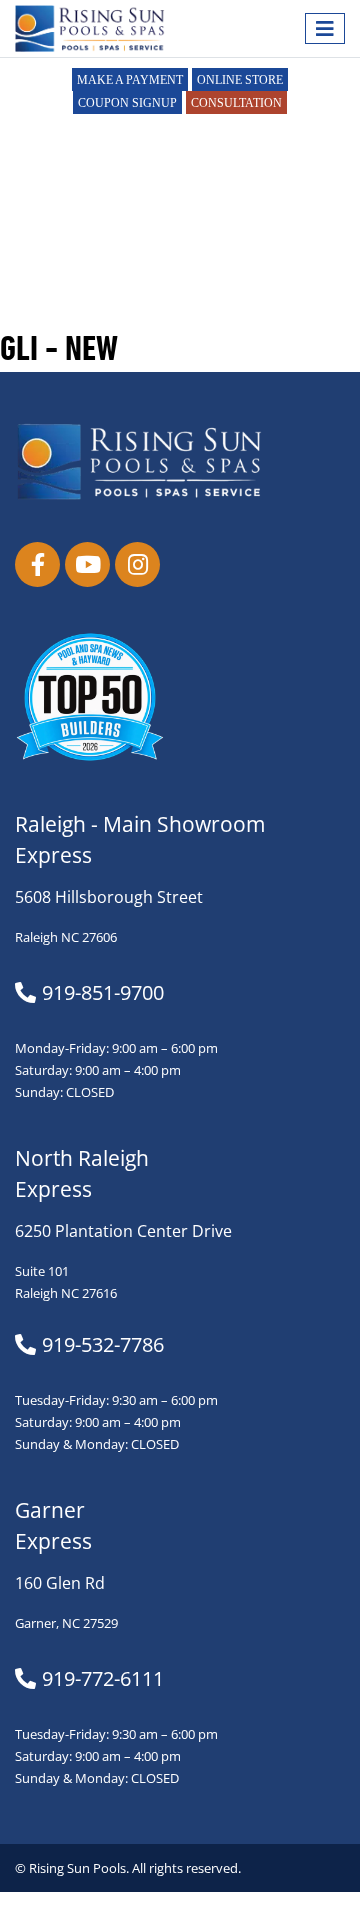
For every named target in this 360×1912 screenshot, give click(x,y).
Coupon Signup (127, 103)
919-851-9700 (103, 993)
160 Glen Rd (60, 1583)
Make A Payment (130, 80)
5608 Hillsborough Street (109, 897)
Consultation (236, 103)
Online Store (240, 80)
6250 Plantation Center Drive (123, 1231)
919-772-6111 (103, 1679)
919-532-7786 (103, 1345)
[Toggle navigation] (325, 28)
